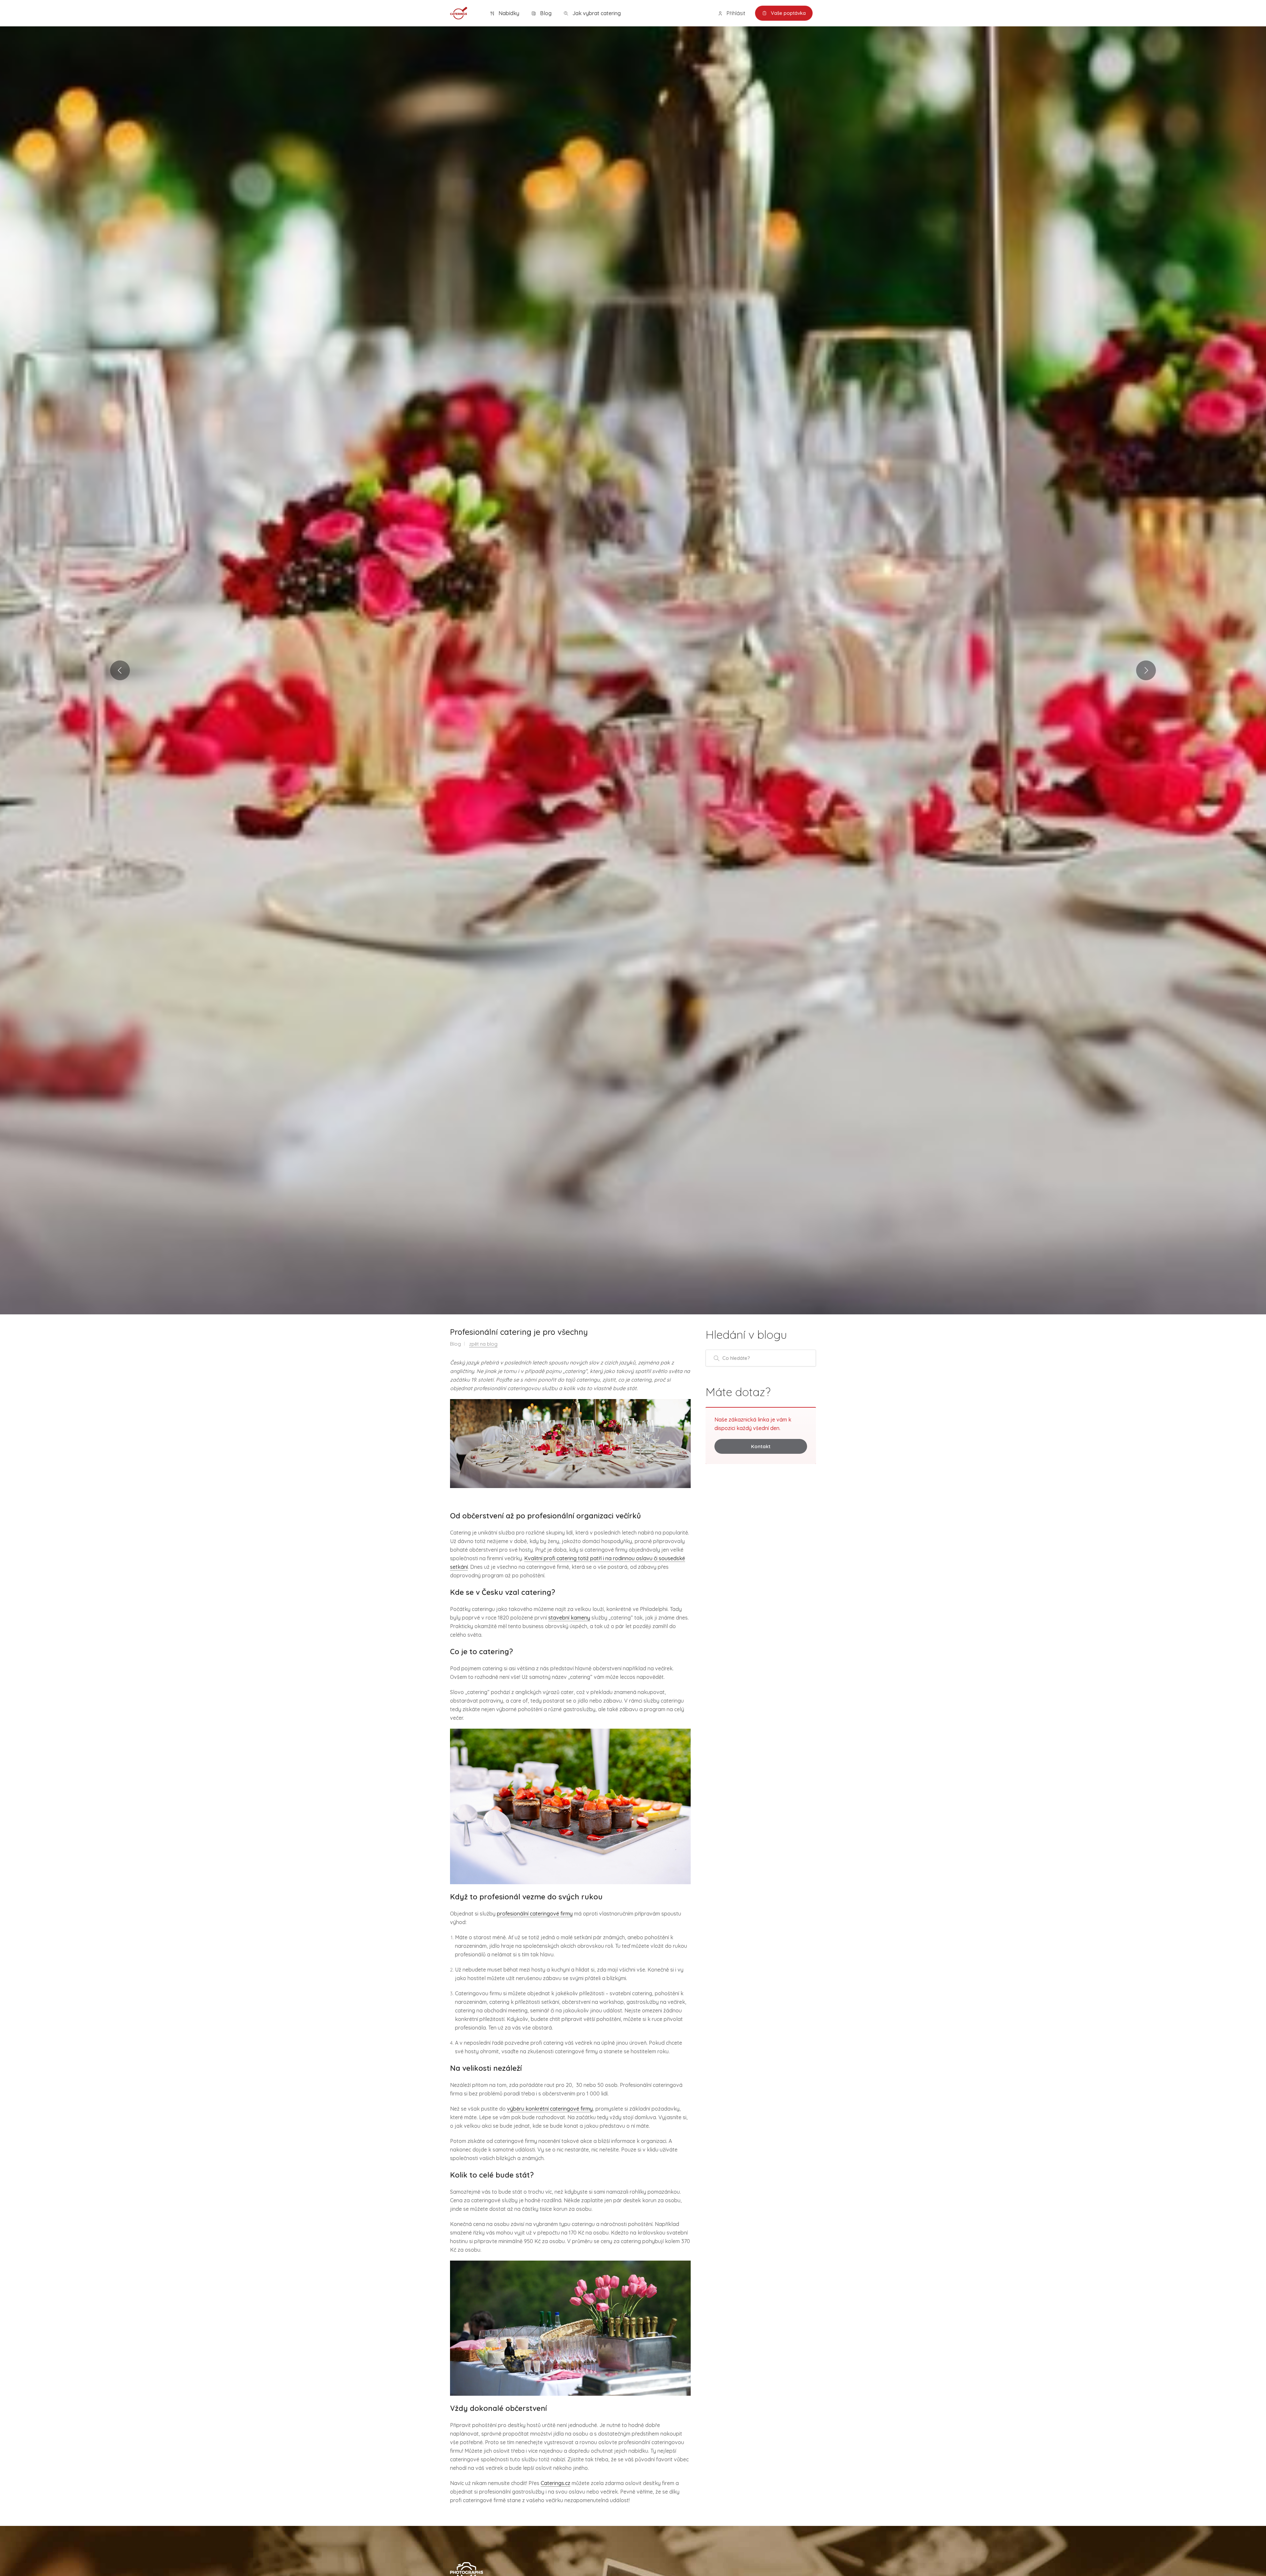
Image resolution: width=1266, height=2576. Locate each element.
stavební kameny (569, 1618)
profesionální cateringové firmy (535, 1914)
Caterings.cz (556, 2483)
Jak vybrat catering (596, 13)
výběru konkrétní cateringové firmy (550, 2109)
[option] (633, 670)
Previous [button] (120, 670)
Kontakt (761, 1446)
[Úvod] (459, 13)
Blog (545, 13)
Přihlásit (735, 13)
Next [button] (1146, 670)
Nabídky (508, 13)
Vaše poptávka (788, 13)
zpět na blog (483, 1344)
